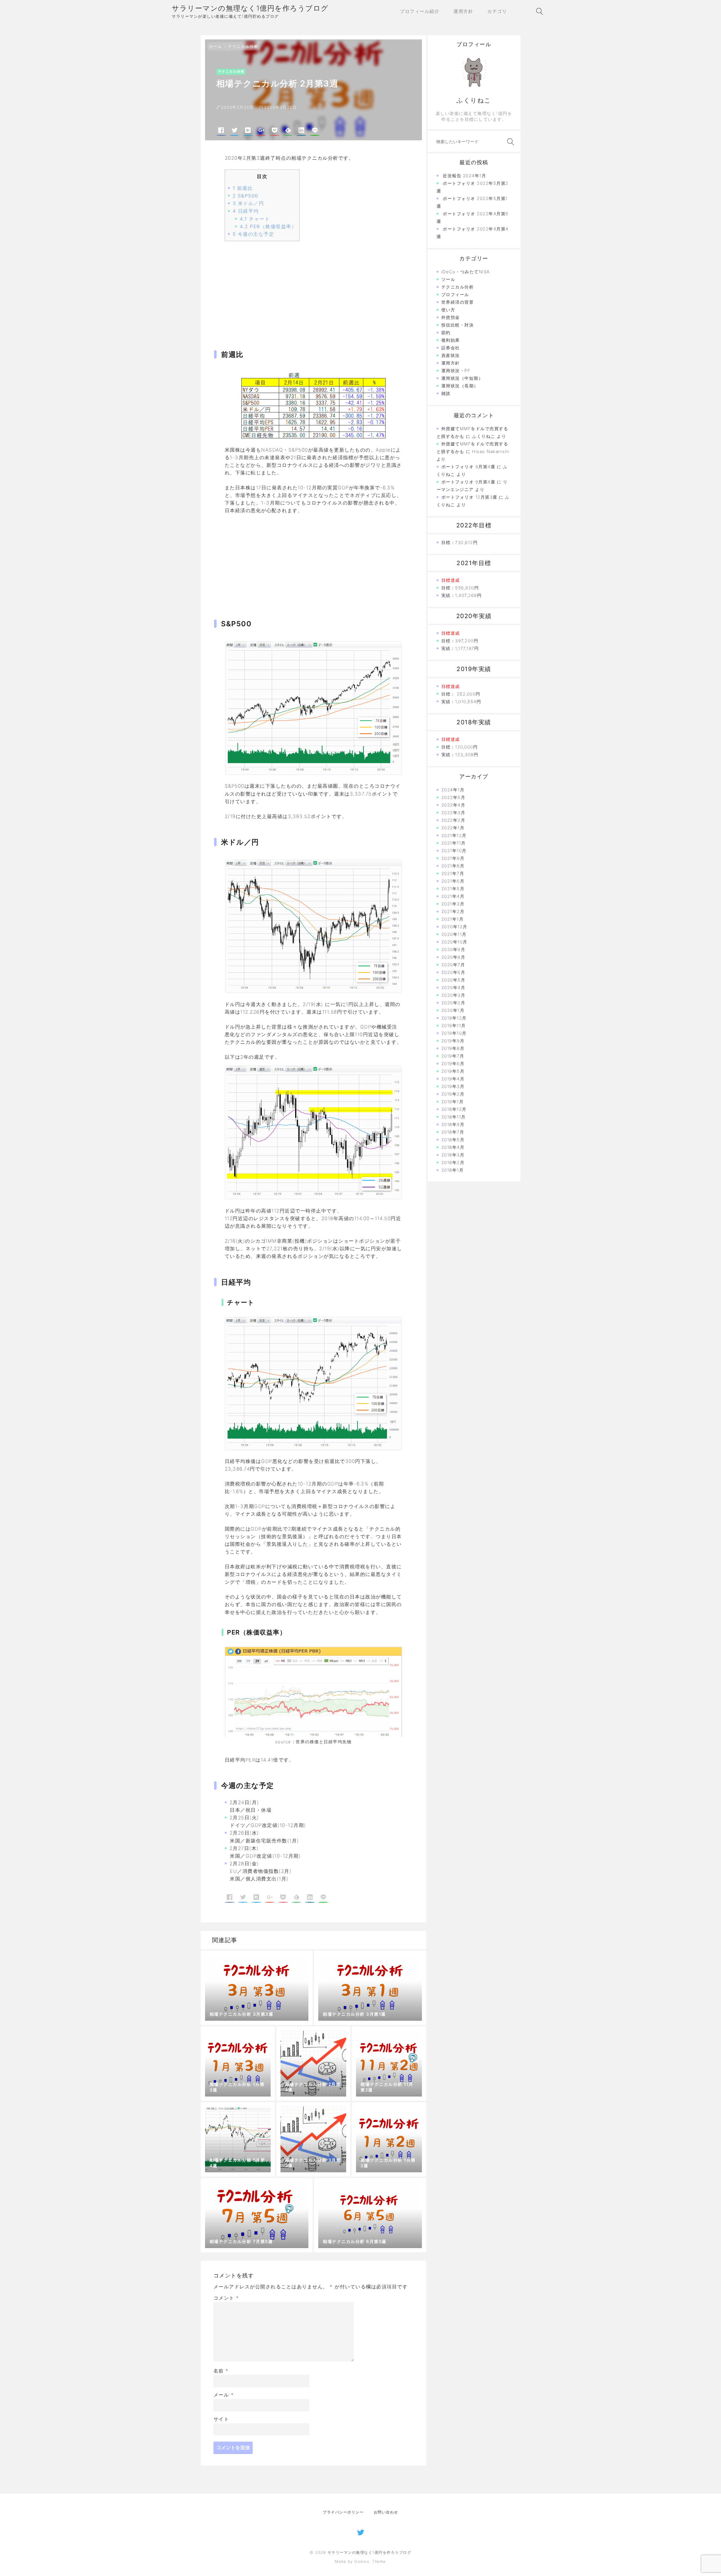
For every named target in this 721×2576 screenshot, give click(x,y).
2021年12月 (454, 835)
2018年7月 (453, 1132)
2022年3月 (453, 813)
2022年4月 (453, 805)
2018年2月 (453, 1162)
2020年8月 (453, 957)
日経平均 (246, 211)
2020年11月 (454, 934)
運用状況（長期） (460, 386)
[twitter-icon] (361, 2531)
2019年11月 (454, 1026)
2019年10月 (454, 1033)
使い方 (448, 310)
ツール (448, 279)
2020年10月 (454, 942)
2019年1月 (453, 1102)
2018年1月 (453, 1170)
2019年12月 (454, 1018)
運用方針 (451, 363)
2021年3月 (453, 904)
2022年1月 (453, 828)
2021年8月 (453, 866)
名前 (221, 2371)
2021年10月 (454, 851)
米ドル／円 (248, 203)
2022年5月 (453, 797)
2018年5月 (453, 1140)
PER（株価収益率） (268, 226)
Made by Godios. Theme (360, 2561)
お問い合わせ (386, 2512)
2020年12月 (454, 927)
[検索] (509, 142)
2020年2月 (453, 1003)
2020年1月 (453, 1010)
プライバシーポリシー (343, 2512)
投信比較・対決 (458, 325)
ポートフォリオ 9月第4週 (468, 467)
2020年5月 (453, 980)
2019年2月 (453, 1094)
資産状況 (451, 355)
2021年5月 (453, 889)
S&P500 (246, 196)
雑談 (446, 393)
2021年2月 (453, 911)
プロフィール (455, 295)
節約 (446, 333)
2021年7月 (453, 873)
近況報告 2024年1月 (464, 176)
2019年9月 (453, 1041)
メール (224, 2395)
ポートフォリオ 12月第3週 (469, 497)
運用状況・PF (456, 371)
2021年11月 (454, 843)
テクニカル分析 (243, 46)
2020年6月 (453, 972)
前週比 (243, 188)
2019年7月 (453, 1056)
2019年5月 (453, 1071)
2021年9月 (453, 858)
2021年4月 (453, 896)
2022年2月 (453, 820)
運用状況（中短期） (462, 378)
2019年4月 (453, 1079)
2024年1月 (453, 790)
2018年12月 (454, 1109)
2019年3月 (453, 1086)
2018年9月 (453, 1124)
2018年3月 (453, 1155)
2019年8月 (453, 1048)
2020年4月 (453, 988)
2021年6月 (453, 881)
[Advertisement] (313, 289)
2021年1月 (453, 919)
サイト (221, 2419)
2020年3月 (453, 995)
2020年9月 (453, 950)
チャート (255, 219)
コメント (226, 2298)
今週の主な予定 (253, 234)
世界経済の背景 (458, 302)
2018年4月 (453, 1147)
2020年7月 (453, 965)
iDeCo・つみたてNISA (466, 272)
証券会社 (451, 348)
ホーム (216, 46)
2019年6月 (453, 1064)
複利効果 (451, 340)
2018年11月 (454, 1117)
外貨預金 (451, 317)
